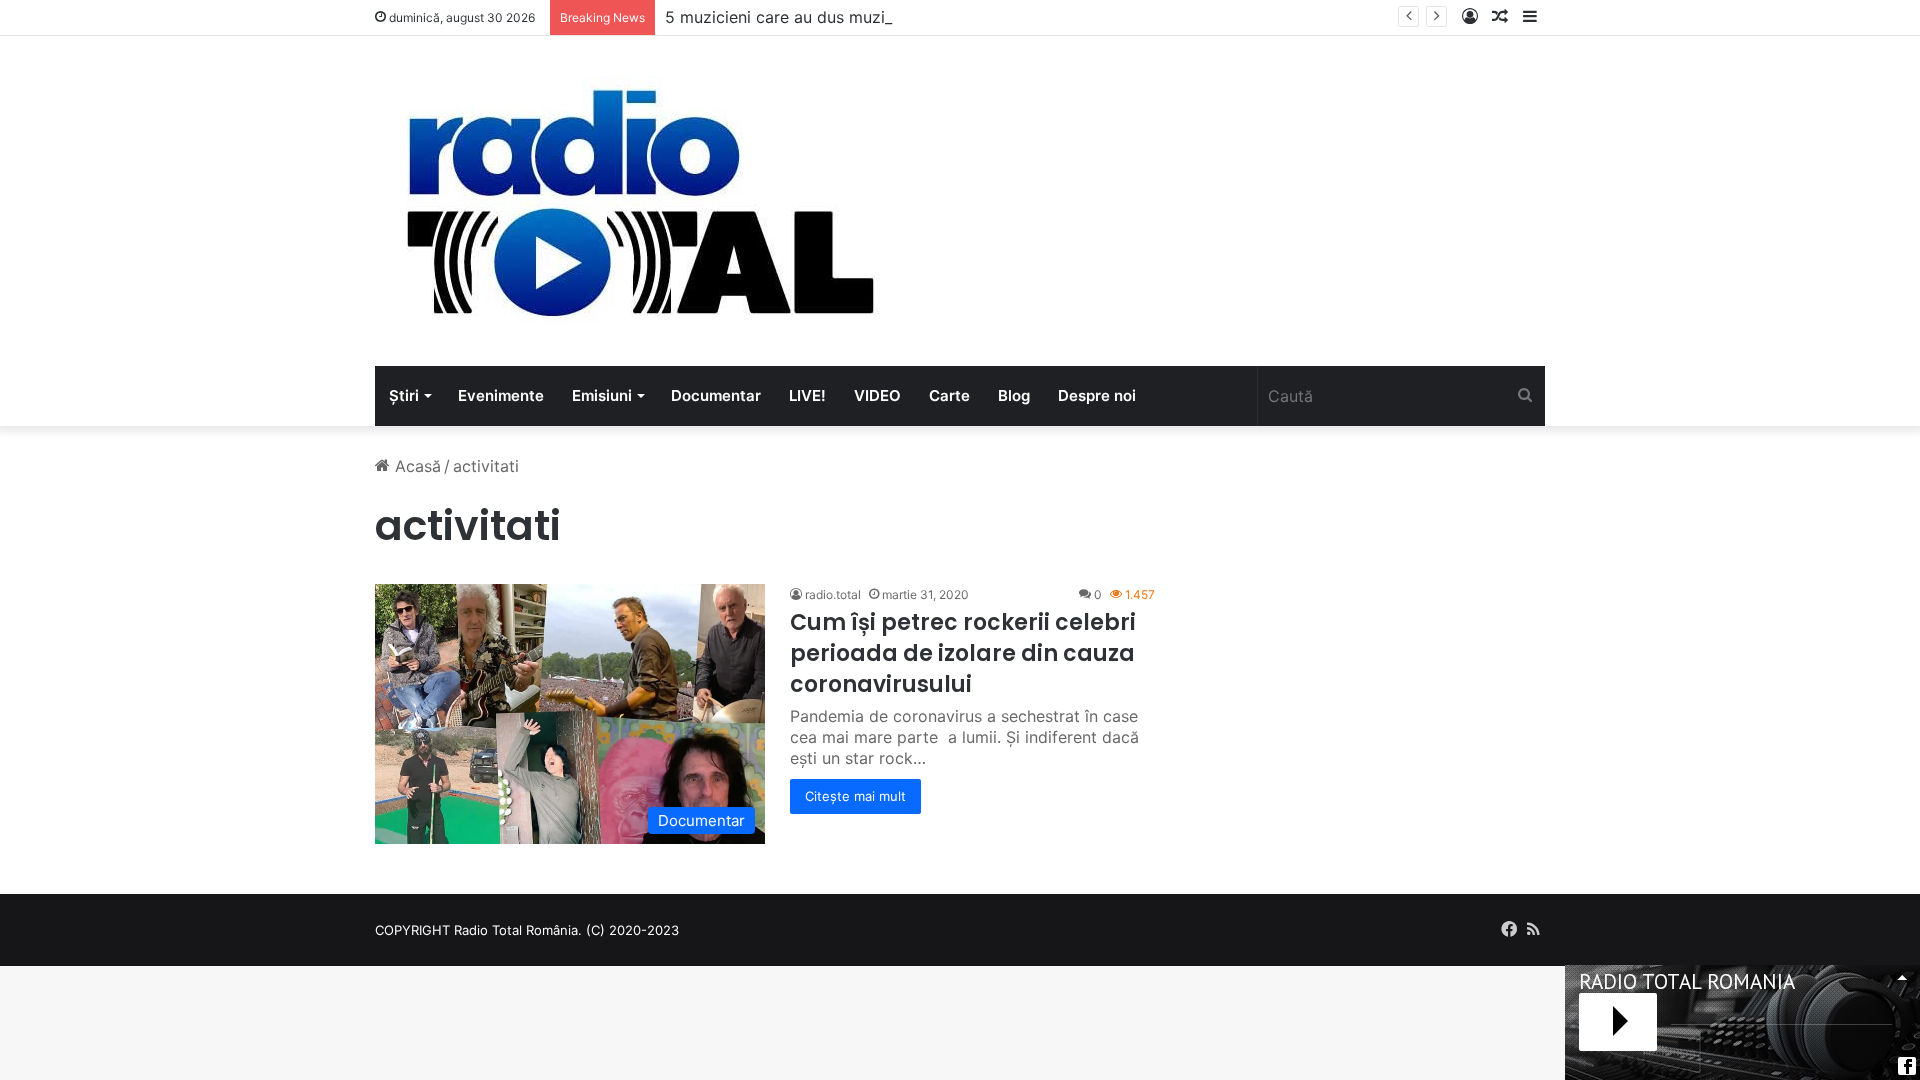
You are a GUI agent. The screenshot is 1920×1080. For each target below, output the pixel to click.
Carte (949, 395)
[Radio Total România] (638, 201)
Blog (1014, 395)
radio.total (833, 594)
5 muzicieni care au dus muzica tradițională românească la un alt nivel (930, 17)
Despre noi (1097, 395)
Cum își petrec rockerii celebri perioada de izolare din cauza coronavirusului (963, 653)
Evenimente (501, 395)
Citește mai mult (855, 796)
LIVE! (807, 395)
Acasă (415, 466)
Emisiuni (602, 395)
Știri (404, 395)
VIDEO (877, 395)
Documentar (716, 395)
